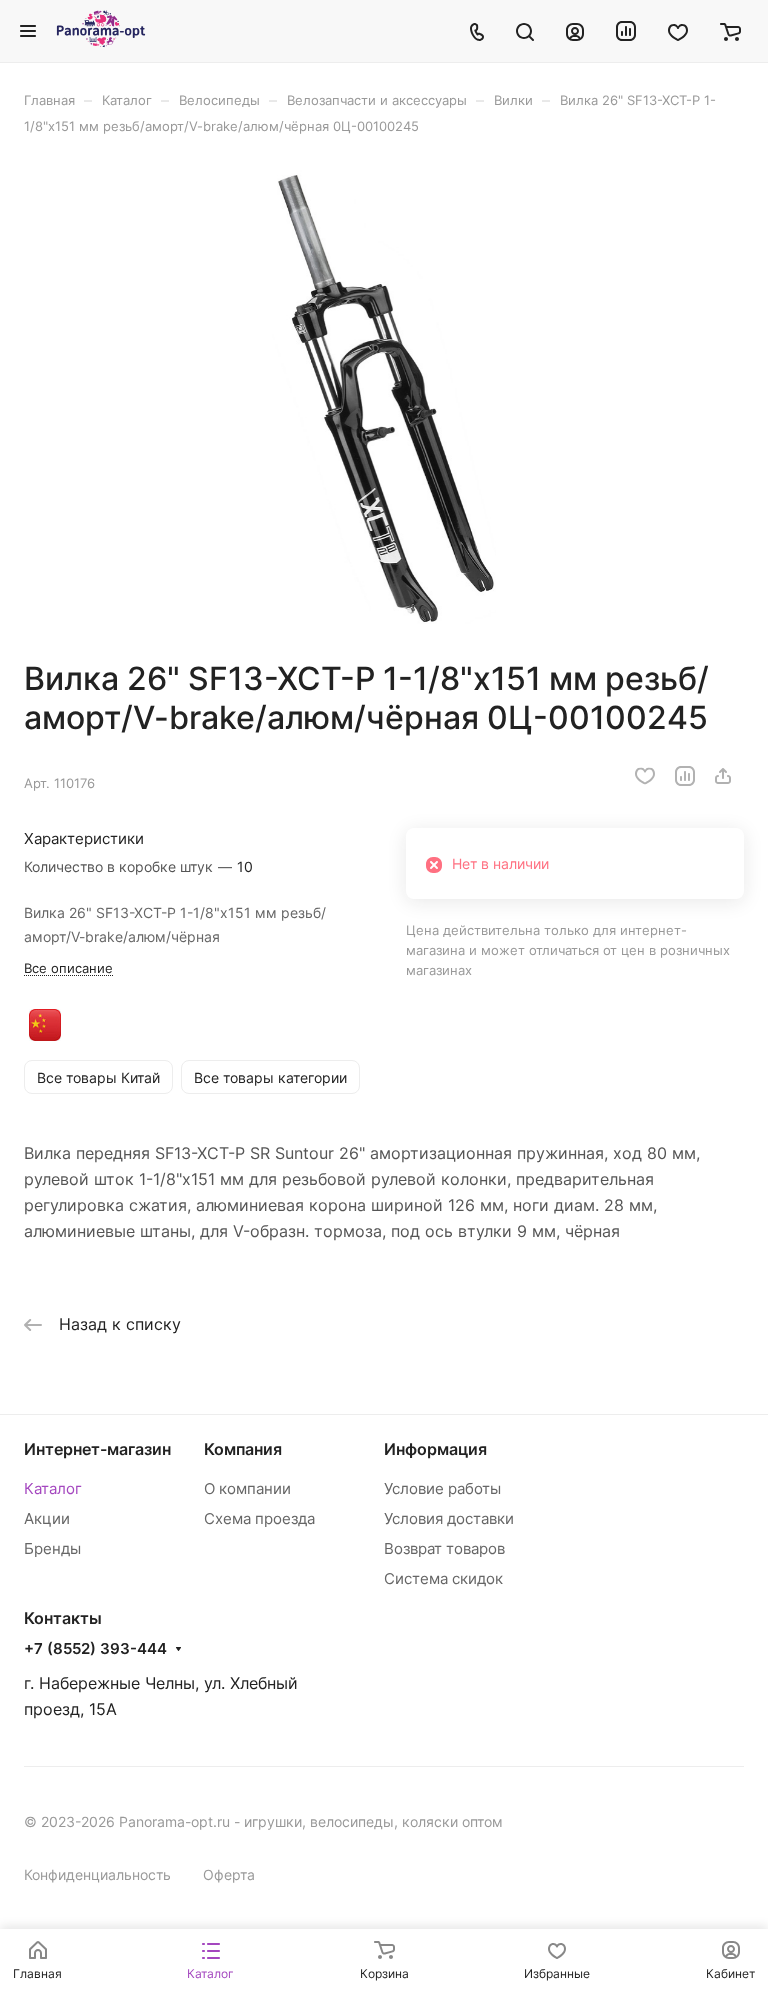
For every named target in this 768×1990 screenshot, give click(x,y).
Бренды (52, 1548)
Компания (243, 1449)
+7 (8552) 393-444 (95, 1649)
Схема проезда (259, 1518)
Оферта (229, 1874)
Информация (435, 1449)
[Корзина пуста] (730, 31)
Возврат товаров (444, 1548)
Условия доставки (449, 1518)
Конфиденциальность (97, 1874)
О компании (247, 1488)
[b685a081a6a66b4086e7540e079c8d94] (384, 397)
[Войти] (575, 31)
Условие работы (442, 1488)
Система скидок (443, 1578)
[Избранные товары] (678, 31)
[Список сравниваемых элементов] (626, 31)
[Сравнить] (685, 776)
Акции (47, 1518)
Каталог (53, 1488)
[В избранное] (645, 776)
